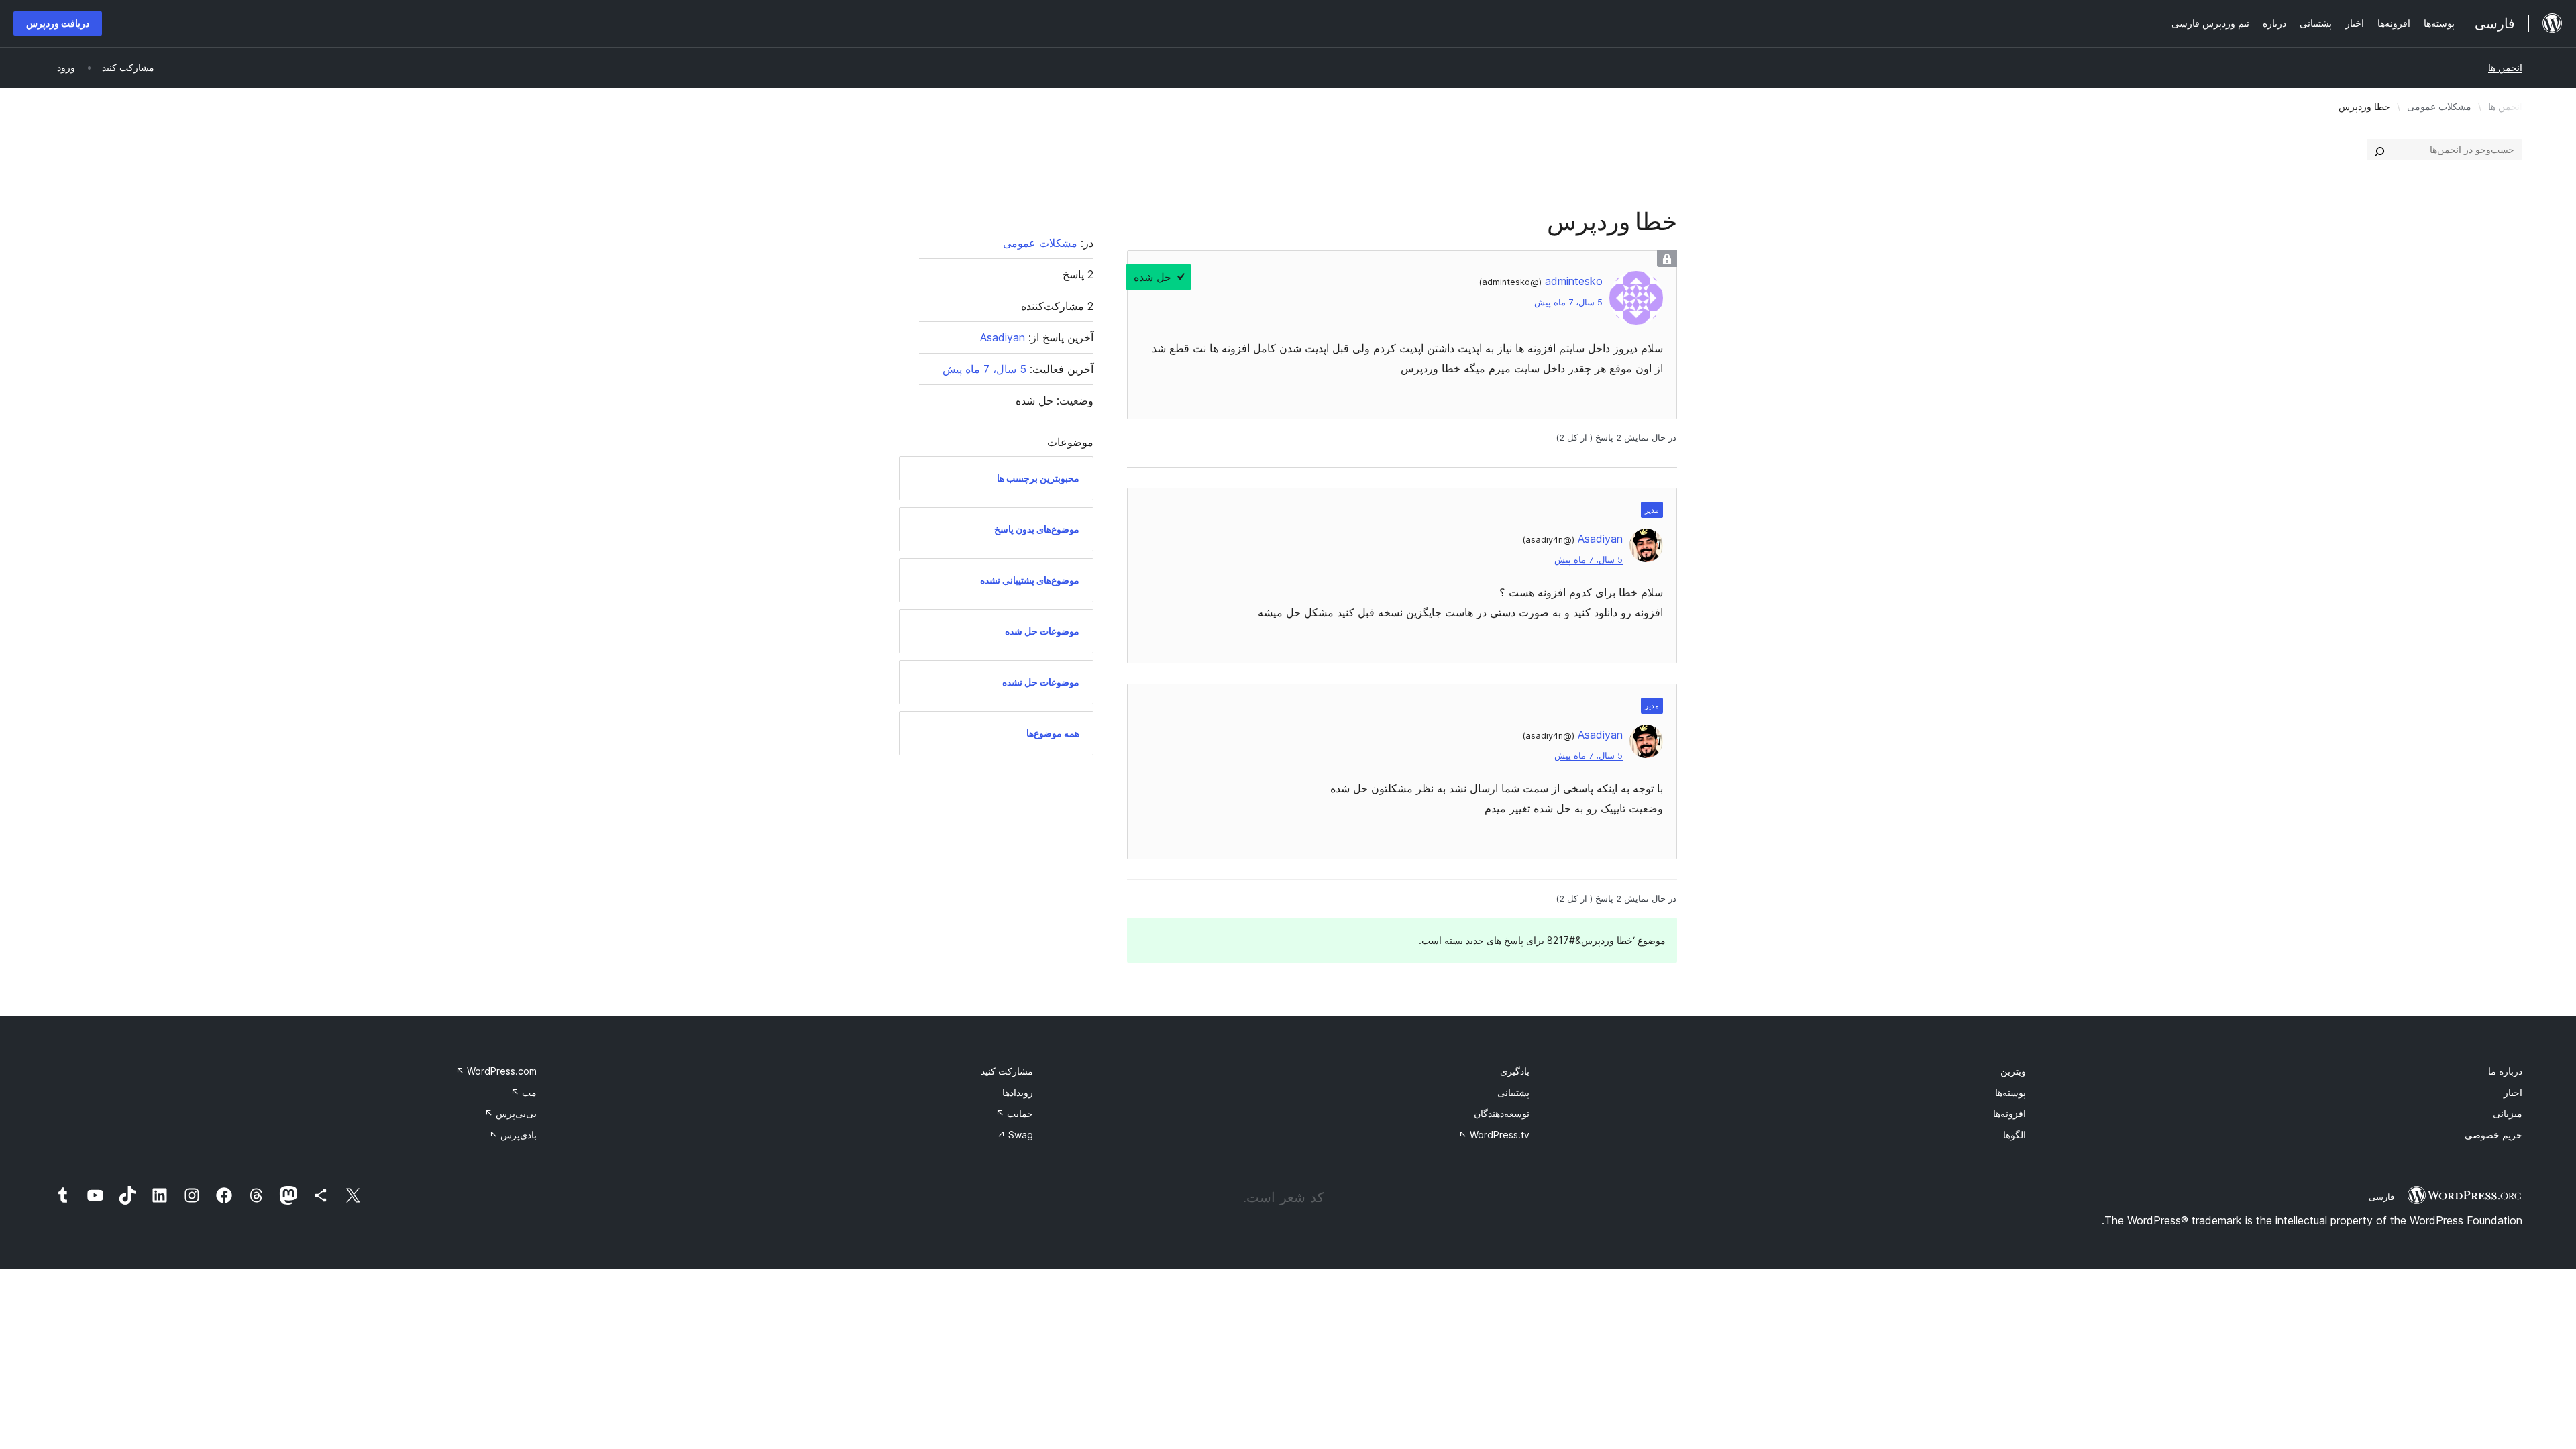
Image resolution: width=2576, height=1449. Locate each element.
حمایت (1014, 1113)
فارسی (2381, 1197)
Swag (1015, 1135)
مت (524, 1092)
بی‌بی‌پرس (511, 1113)
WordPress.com (496, 1071)
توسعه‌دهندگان (1502, 1113)
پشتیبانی (1513, 1092)
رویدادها (1018, 1092)
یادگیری (1515, 1071)
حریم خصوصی (2493, 1135)
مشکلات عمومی (2439, 106)
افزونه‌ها (2009, 1113)
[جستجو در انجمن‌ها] (2379, 150)
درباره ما (2505, 1071)
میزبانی (2508, 1113)
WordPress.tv (1494, 1135)
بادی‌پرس (513, 1135)
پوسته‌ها (2010, 1092)
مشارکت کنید (1007, 1071)
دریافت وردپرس (58, 23)
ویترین (2013, 1071)
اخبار (2513, 1092)
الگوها (2015, 1135)
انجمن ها (2505, 67)
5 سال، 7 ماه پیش (1568, 302)
